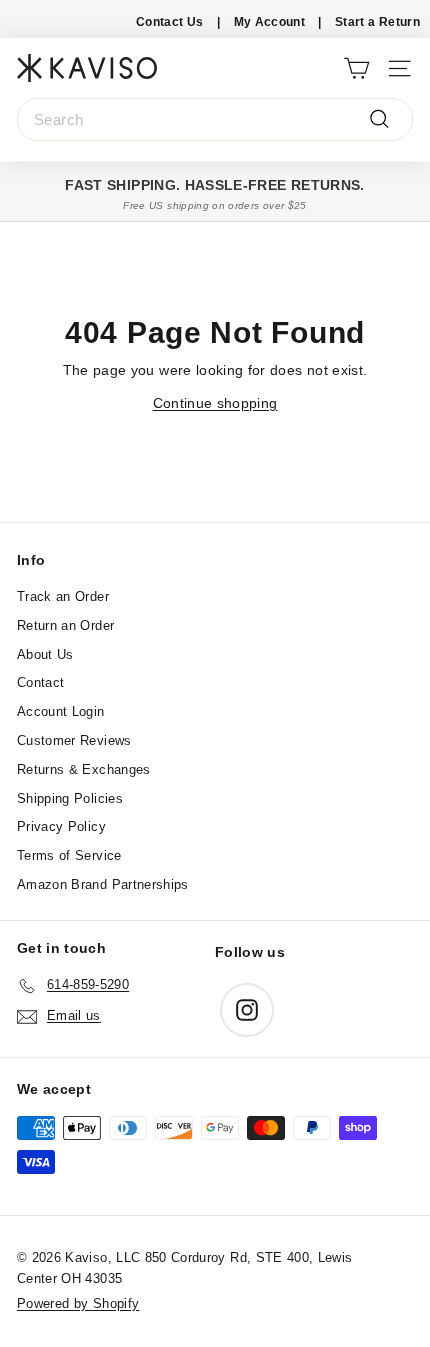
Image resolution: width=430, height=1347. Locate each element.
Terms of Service (69, 855)
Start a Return (377, 22)
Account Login (61, 711)
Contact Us (170, 22)
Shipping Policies (70, 798)
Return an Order (65, 625)
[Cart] (356, 67)
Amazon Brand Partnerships (103, 884)
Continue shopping (215, 403)
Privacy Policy (61, 826)
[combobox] (215, 120)
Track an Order (63, 596)
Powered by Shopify (78, 1303)
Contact (40, 682)
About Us (45, 654)
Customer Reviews (74, 740)
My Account (270, 22)
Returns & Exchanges (84, 769)
